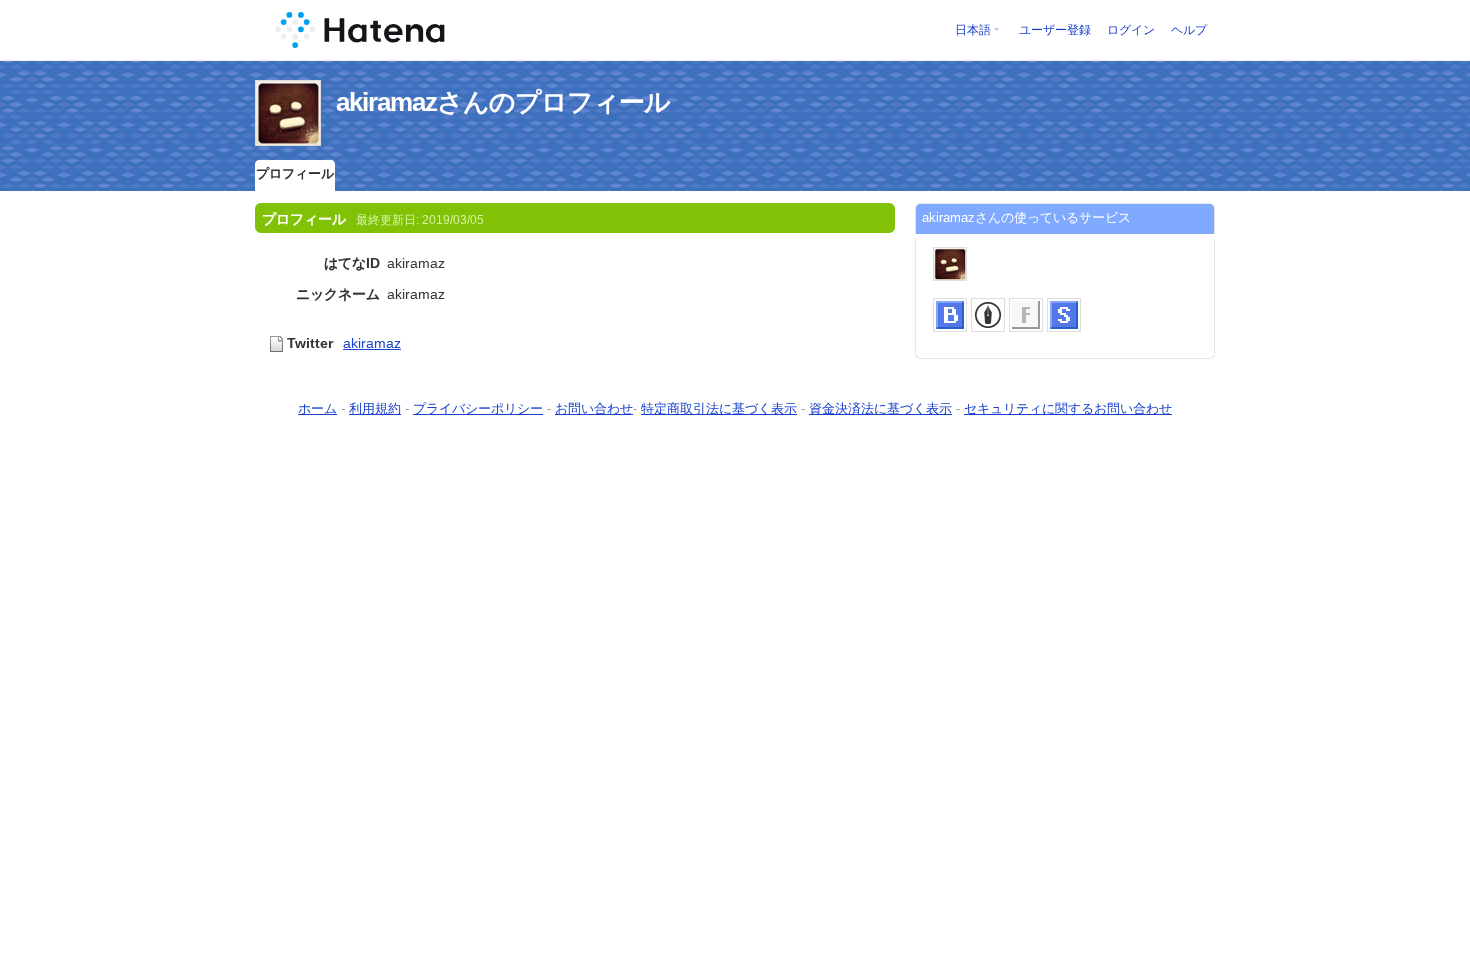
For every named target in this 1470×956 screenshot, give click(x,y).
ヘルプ (1189, 30)
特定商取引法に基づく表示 (719, 408)
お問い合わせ (594, 408)
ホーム (317, 408)
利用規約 (375, 408)
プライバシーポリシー (478, 408)
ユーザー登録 (1055, 30)
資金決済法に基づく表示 (880, 408)
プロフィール (295, 173)
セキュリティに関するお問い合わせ (1068, 408)
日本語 (973, 30)
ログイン (1131, 30)
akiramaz (372, 343)
